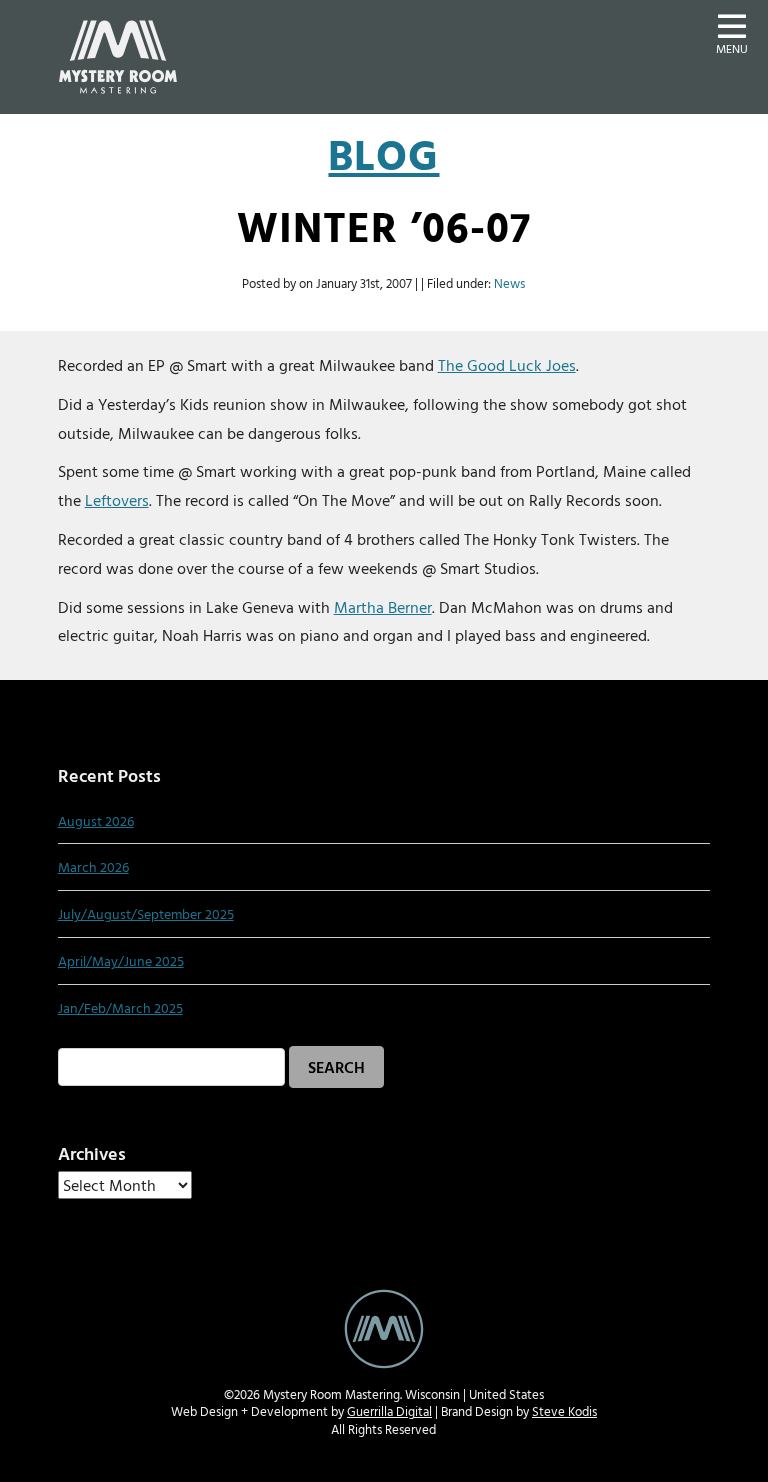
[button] (732, 32)
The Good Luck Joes (507, 365)
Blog (383, 154)
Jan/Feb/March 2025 (120, 1007)
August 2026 (96, 820)
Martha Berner (383, 607)
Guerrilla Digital (389, 1411)
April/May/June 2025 (121, 960)
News (509, 283)
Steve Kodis (564, 1411)
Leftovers (117, 500)
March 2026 (93, 866)
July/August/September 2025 (146, 913)
